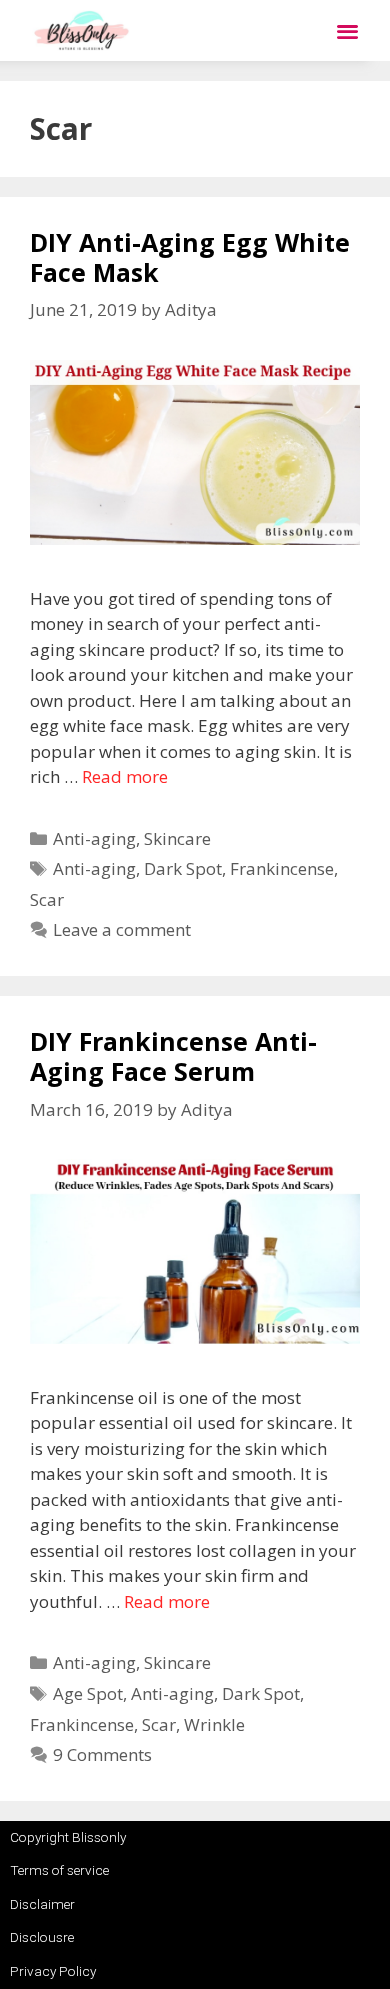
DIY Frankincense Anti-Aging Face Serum (173, 1056)
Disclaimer (42, 1904)
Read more (125, 776)
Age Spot (88, 1693)
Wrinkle (214, 1724)
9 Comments (102, 1754)
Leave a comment (122, 929)
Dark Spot (183, 868)
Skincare (177, 838)
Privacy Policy (53, 1971)
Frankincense (282, 868)
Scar (47, 899)
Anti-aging (94, 838)
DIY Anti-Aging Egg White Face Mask (190, 257)
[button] (347, 30)
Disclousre (42, 1937)
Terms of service (59, 1870)
